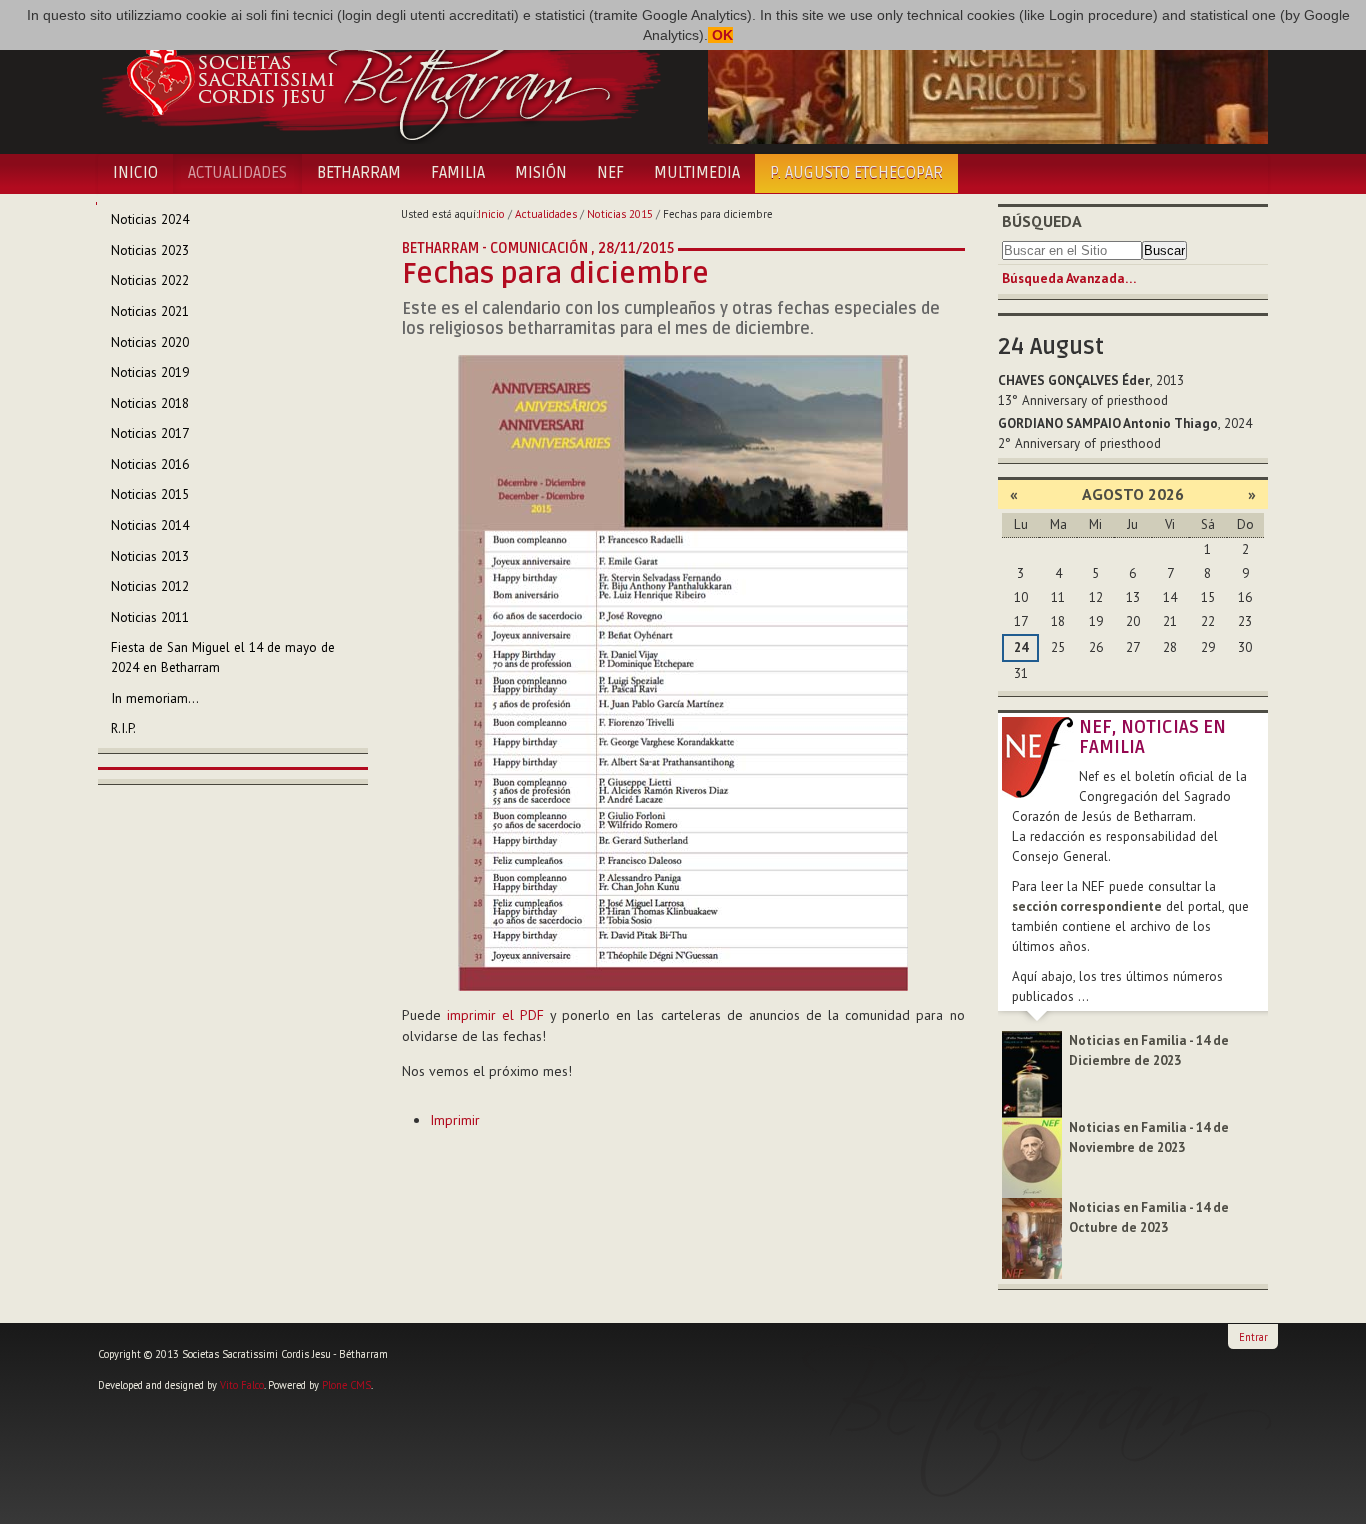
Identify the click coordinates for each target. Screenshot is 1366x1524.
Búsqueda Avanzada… (1069, 278)
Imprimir (455, 1120)
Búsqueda (1042, 221)
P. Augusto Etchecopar (856, 173)
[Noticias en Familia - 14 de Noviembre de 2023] (1032, 1156)
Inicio (135, 173)
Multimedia (697, 173)
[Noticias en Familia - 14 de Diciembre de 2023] (1032, 1073)
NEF (610, 173)
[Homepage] (380, 78)
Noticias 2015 (620, 214)
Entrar (1253, 1337)
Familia (458, 173)
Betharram (359, 173)
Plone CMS (346, 1385)
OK (720, 35)
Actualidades (237, 173)
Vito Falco (242, 1385)
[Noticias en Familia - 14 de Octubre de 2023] (1032, 1237)
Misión (541, 173)
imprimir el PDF (495, 1015)
